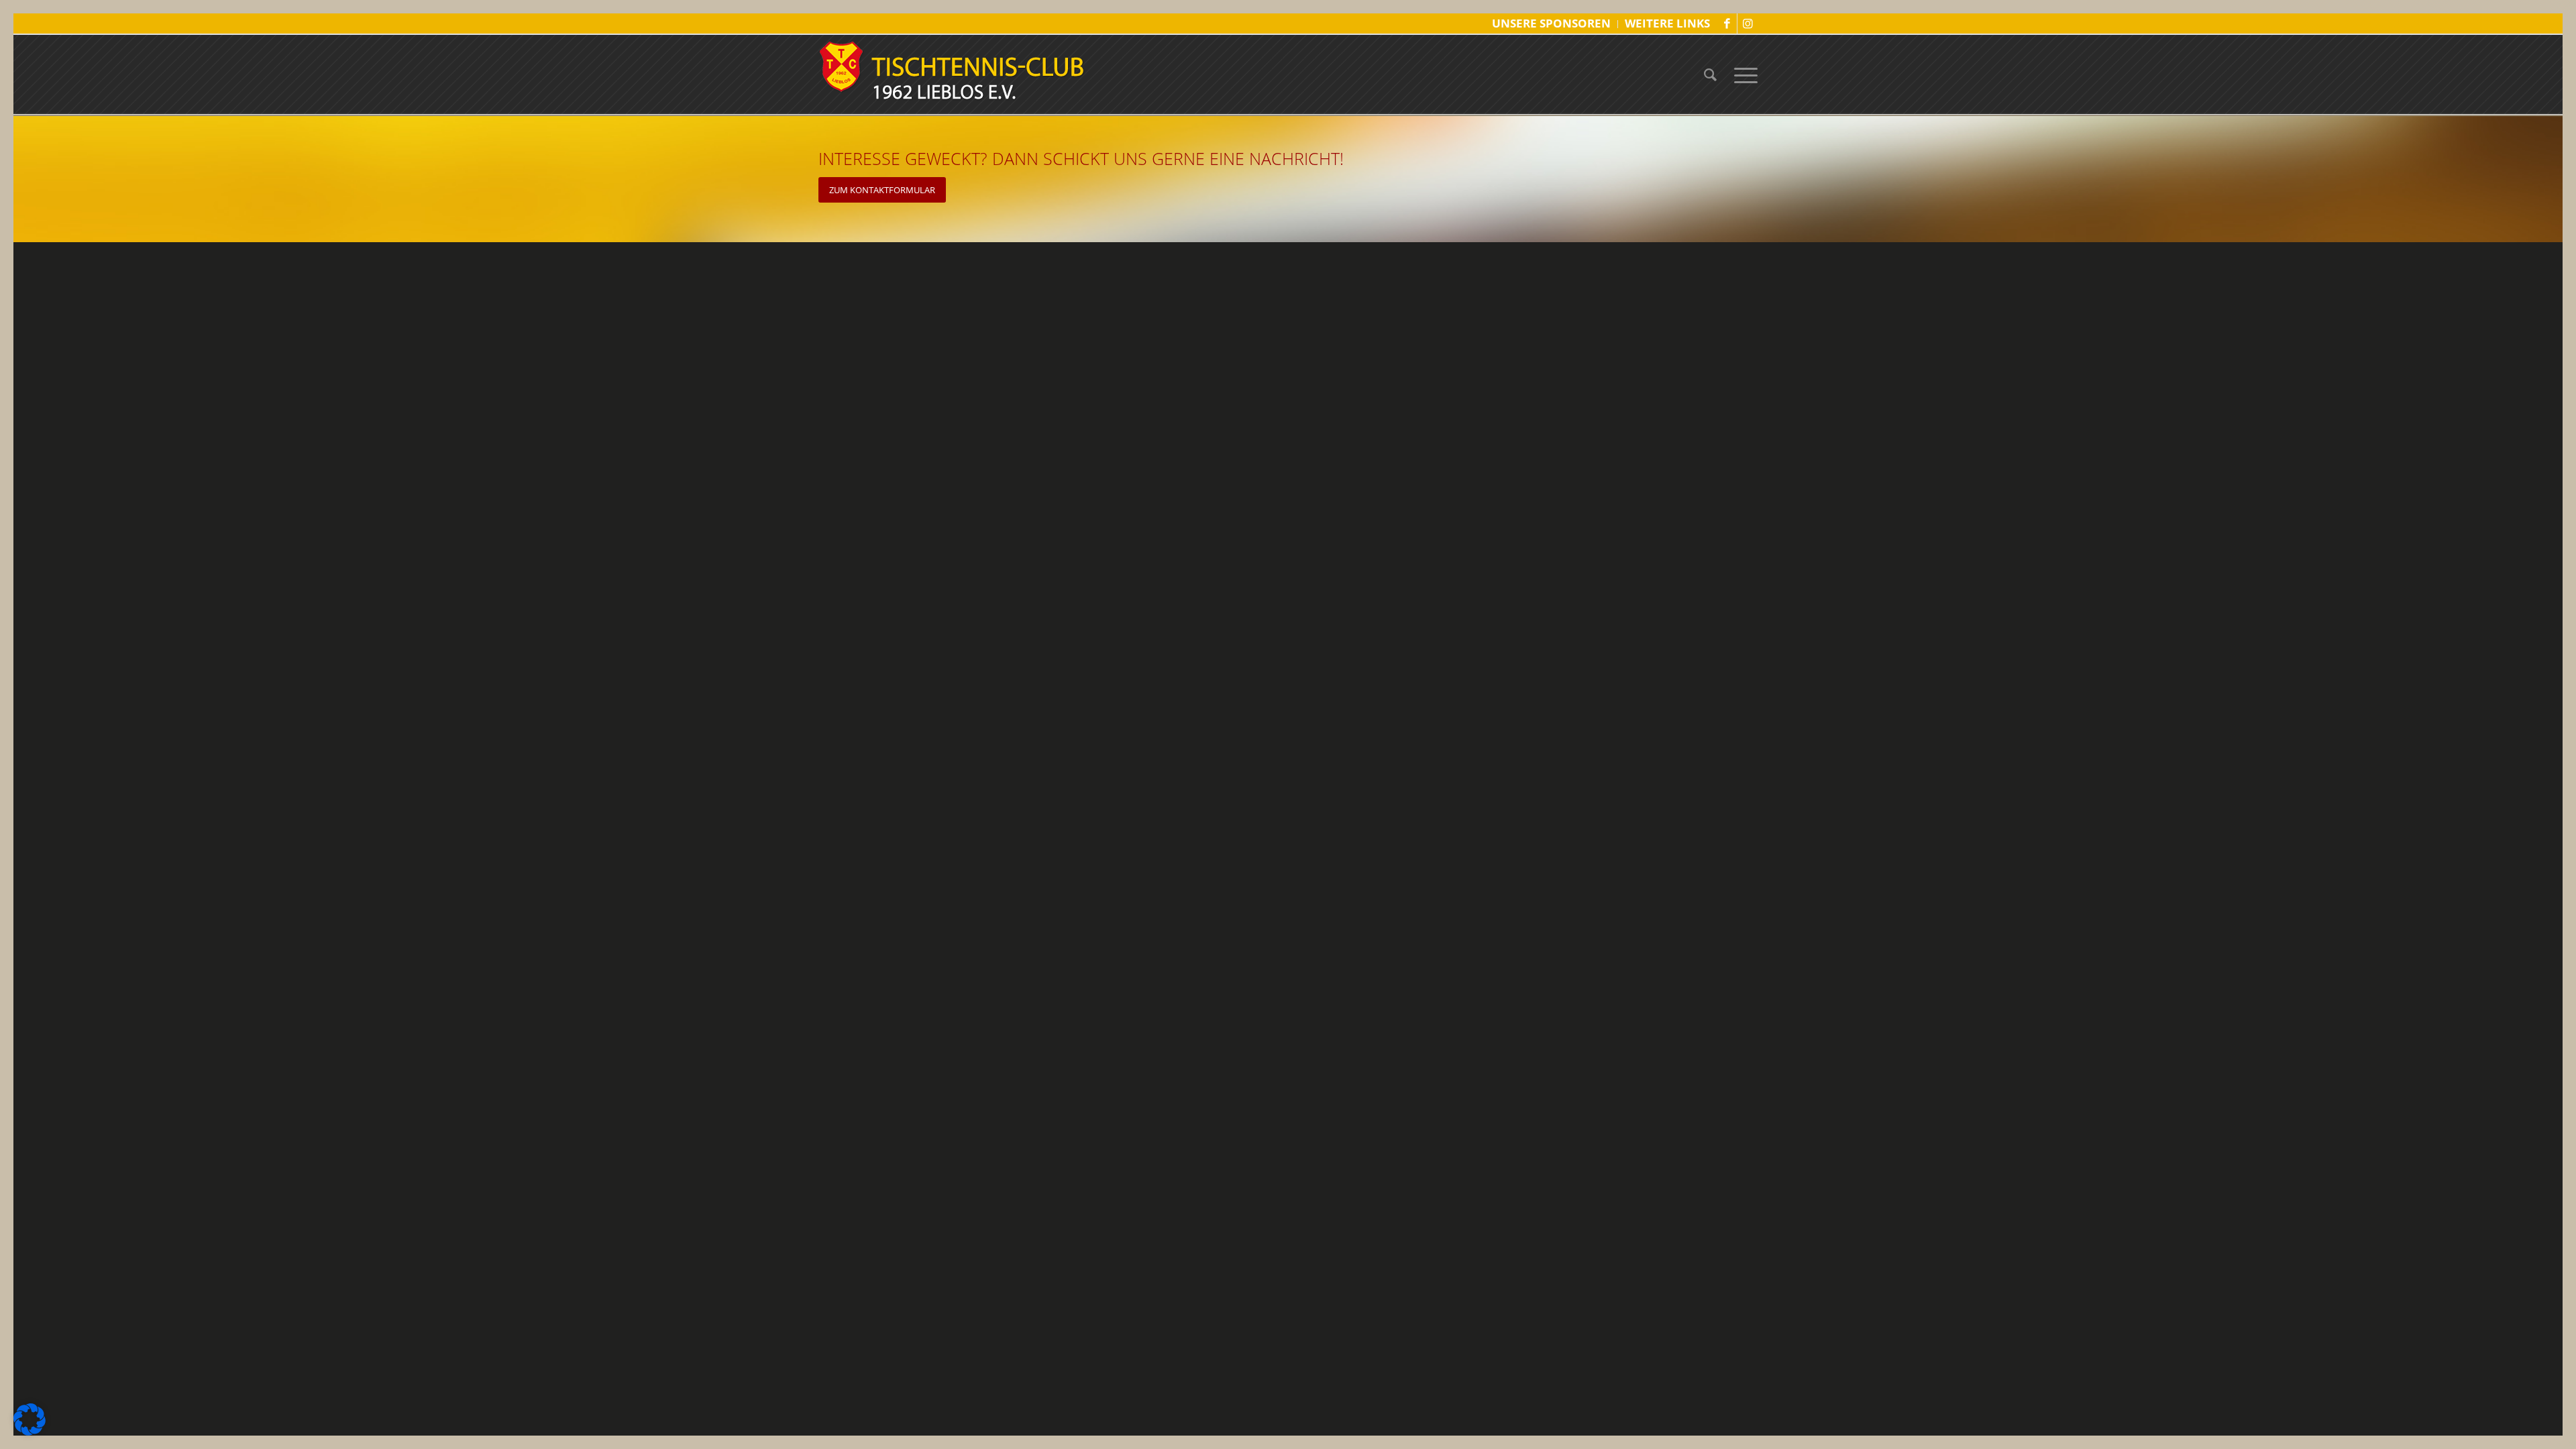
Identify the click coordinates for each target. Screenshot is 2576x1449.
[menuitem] (1552, 24)
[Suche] (1710, 74)
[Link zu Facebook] (1727, 23)
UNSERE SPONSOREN (1551, 23)
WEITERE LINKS (1667, 23)
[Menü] (1741, 74)
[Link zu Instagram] (1748, 23)
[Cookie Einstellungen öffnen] (30, 1432)
